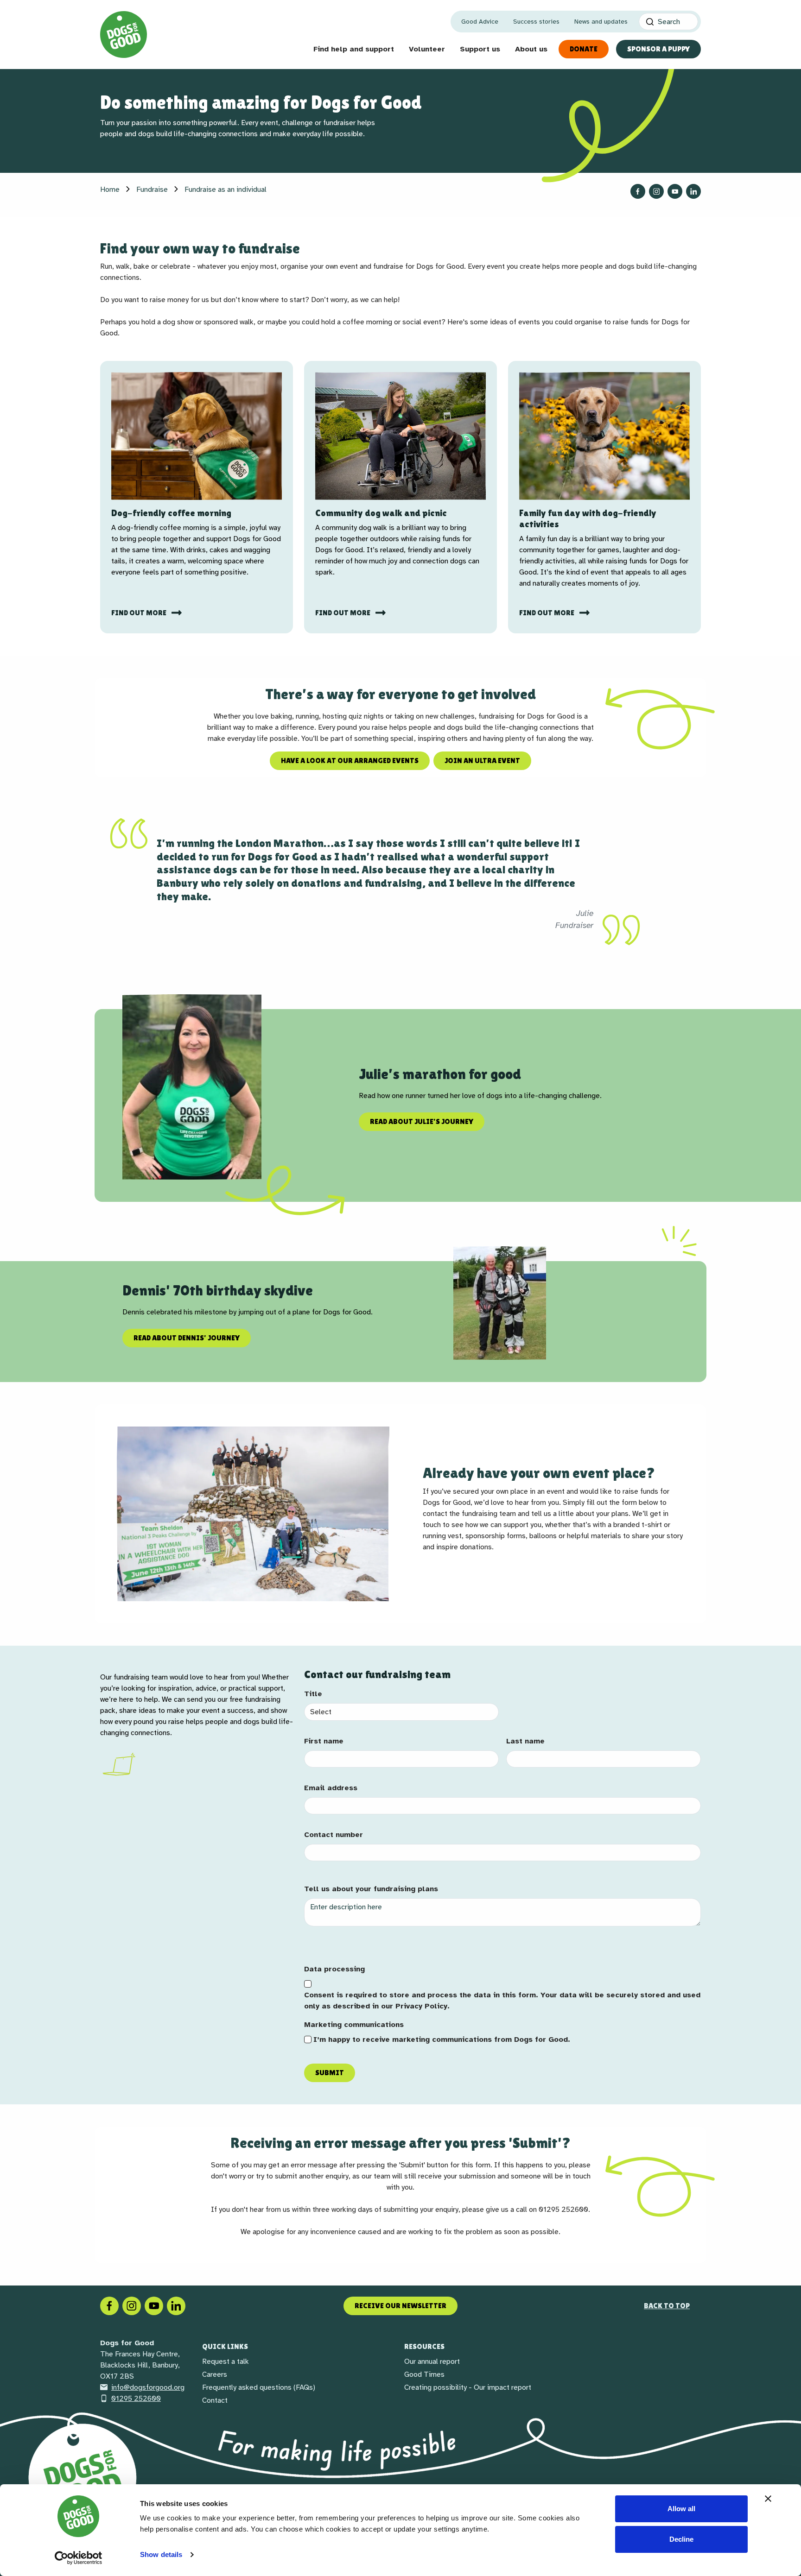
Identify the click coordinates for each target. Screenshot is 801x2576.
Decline (681, 2539)
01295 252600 (136, 2399)
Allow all (681, 2509)
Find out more (140, 613)
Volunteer (427, 49)
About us (531, 49)
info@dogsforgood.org (148, 2387)
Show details (161, 2554)
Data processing (334, 1969)
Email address (331, 1788)
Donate (584, 49)
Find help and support (354, 49)
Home (110, 189)
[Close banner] (768, 2499)
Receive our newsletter (400, 2306)
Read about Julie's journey (422, 1121)
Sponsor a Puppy (658, 49)
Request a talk (226, 2361)
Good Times (424, 2374)
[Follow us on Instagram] (656, 191)
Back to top (667, 2306)
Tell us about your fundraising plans (371, 1889)
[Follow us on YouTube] (675, 191)
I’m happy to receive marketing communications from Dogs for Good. (442, 2039)
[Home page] (124, 35)
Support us (480, 49)
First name (324, 1741)
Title (313, 1694)
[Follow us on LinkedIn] (693, 191)
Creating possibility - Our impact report (468, 2387)
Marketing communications (354, 2025)
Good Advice (480, 22)
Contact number (334, 1835)
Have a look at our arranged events (350, 761)
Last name (525, 1741)
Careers (215, 2374)
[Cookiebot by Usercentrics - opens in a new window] (79, 2558)
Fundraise (152, 189)
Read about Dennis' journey (187, 1338)
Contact (215, 2400)
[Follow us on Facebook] (638, 191)
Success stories (536, 22)
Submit (330, 2073)
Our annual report (432, 2361)
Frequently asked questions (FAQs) (259, 2387)
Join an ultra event (482, 761)
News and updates (601, 22)
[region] (400, 1087)
